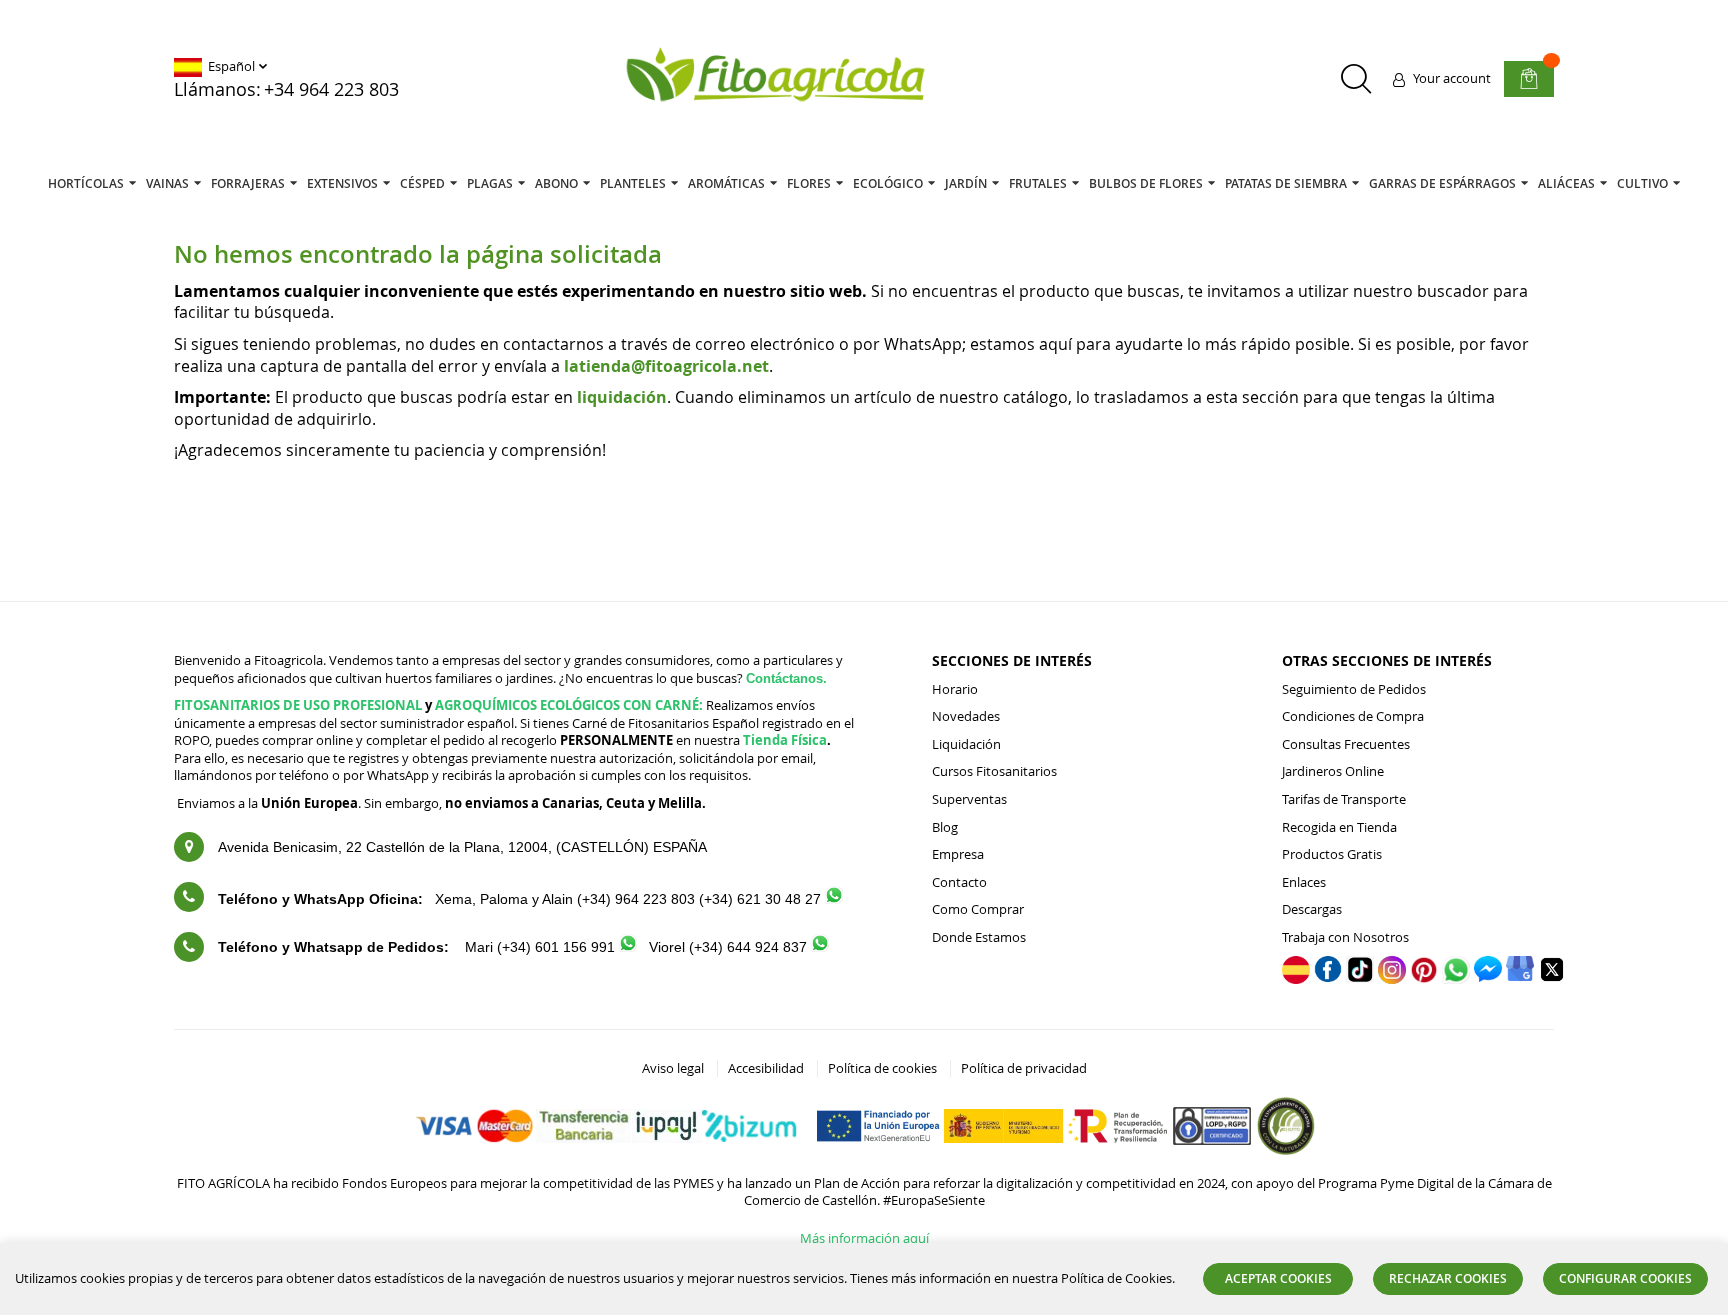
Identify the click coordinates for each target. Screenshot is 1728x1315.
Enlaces (1304, 882)
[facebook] (1328, 977)
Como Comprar (978, 909)
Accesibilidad (766, 1068)
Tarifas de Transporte (1344, 799)
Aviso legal (673, 1068)
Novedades (966, 716)
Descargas (1312, 909)
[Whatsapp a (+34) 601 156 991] (628, 947)
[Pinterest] (1424, 979)
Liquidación (966, 744)
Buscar (1355, 78)
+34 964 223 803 (331, 89)
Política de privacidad (1024, 1068)
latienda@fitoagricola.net (666, 366)
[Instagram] (1392, 979)
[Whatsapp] (1456, 979)
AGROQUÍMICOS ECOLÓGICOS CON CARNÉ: (569, 705)
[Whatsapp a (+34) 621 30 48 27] (834, 898)
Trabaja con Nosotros (1345, 937)
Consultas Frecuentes (1346, 744)
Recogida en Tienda (1339, 827)
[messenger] (1488, 977)
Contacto (959, 882)
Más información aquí (864, 1238)
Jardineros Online (1333, 771)
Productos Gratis (1332, 854)
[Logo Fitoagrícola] (777, 77)
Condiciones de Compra (1353, 716)
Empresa (958, 854)
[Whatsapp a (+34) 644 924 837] (820, 947)
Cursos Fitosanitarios (994, 771)
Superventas (969, 799)
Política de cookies (882, 1068)
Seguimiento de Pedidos (1354, 689)
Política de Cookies (1116, 1278)
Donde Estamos (979, 937)
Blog (945, 827)
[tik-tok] (1360, 978)
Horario (955, 689)
